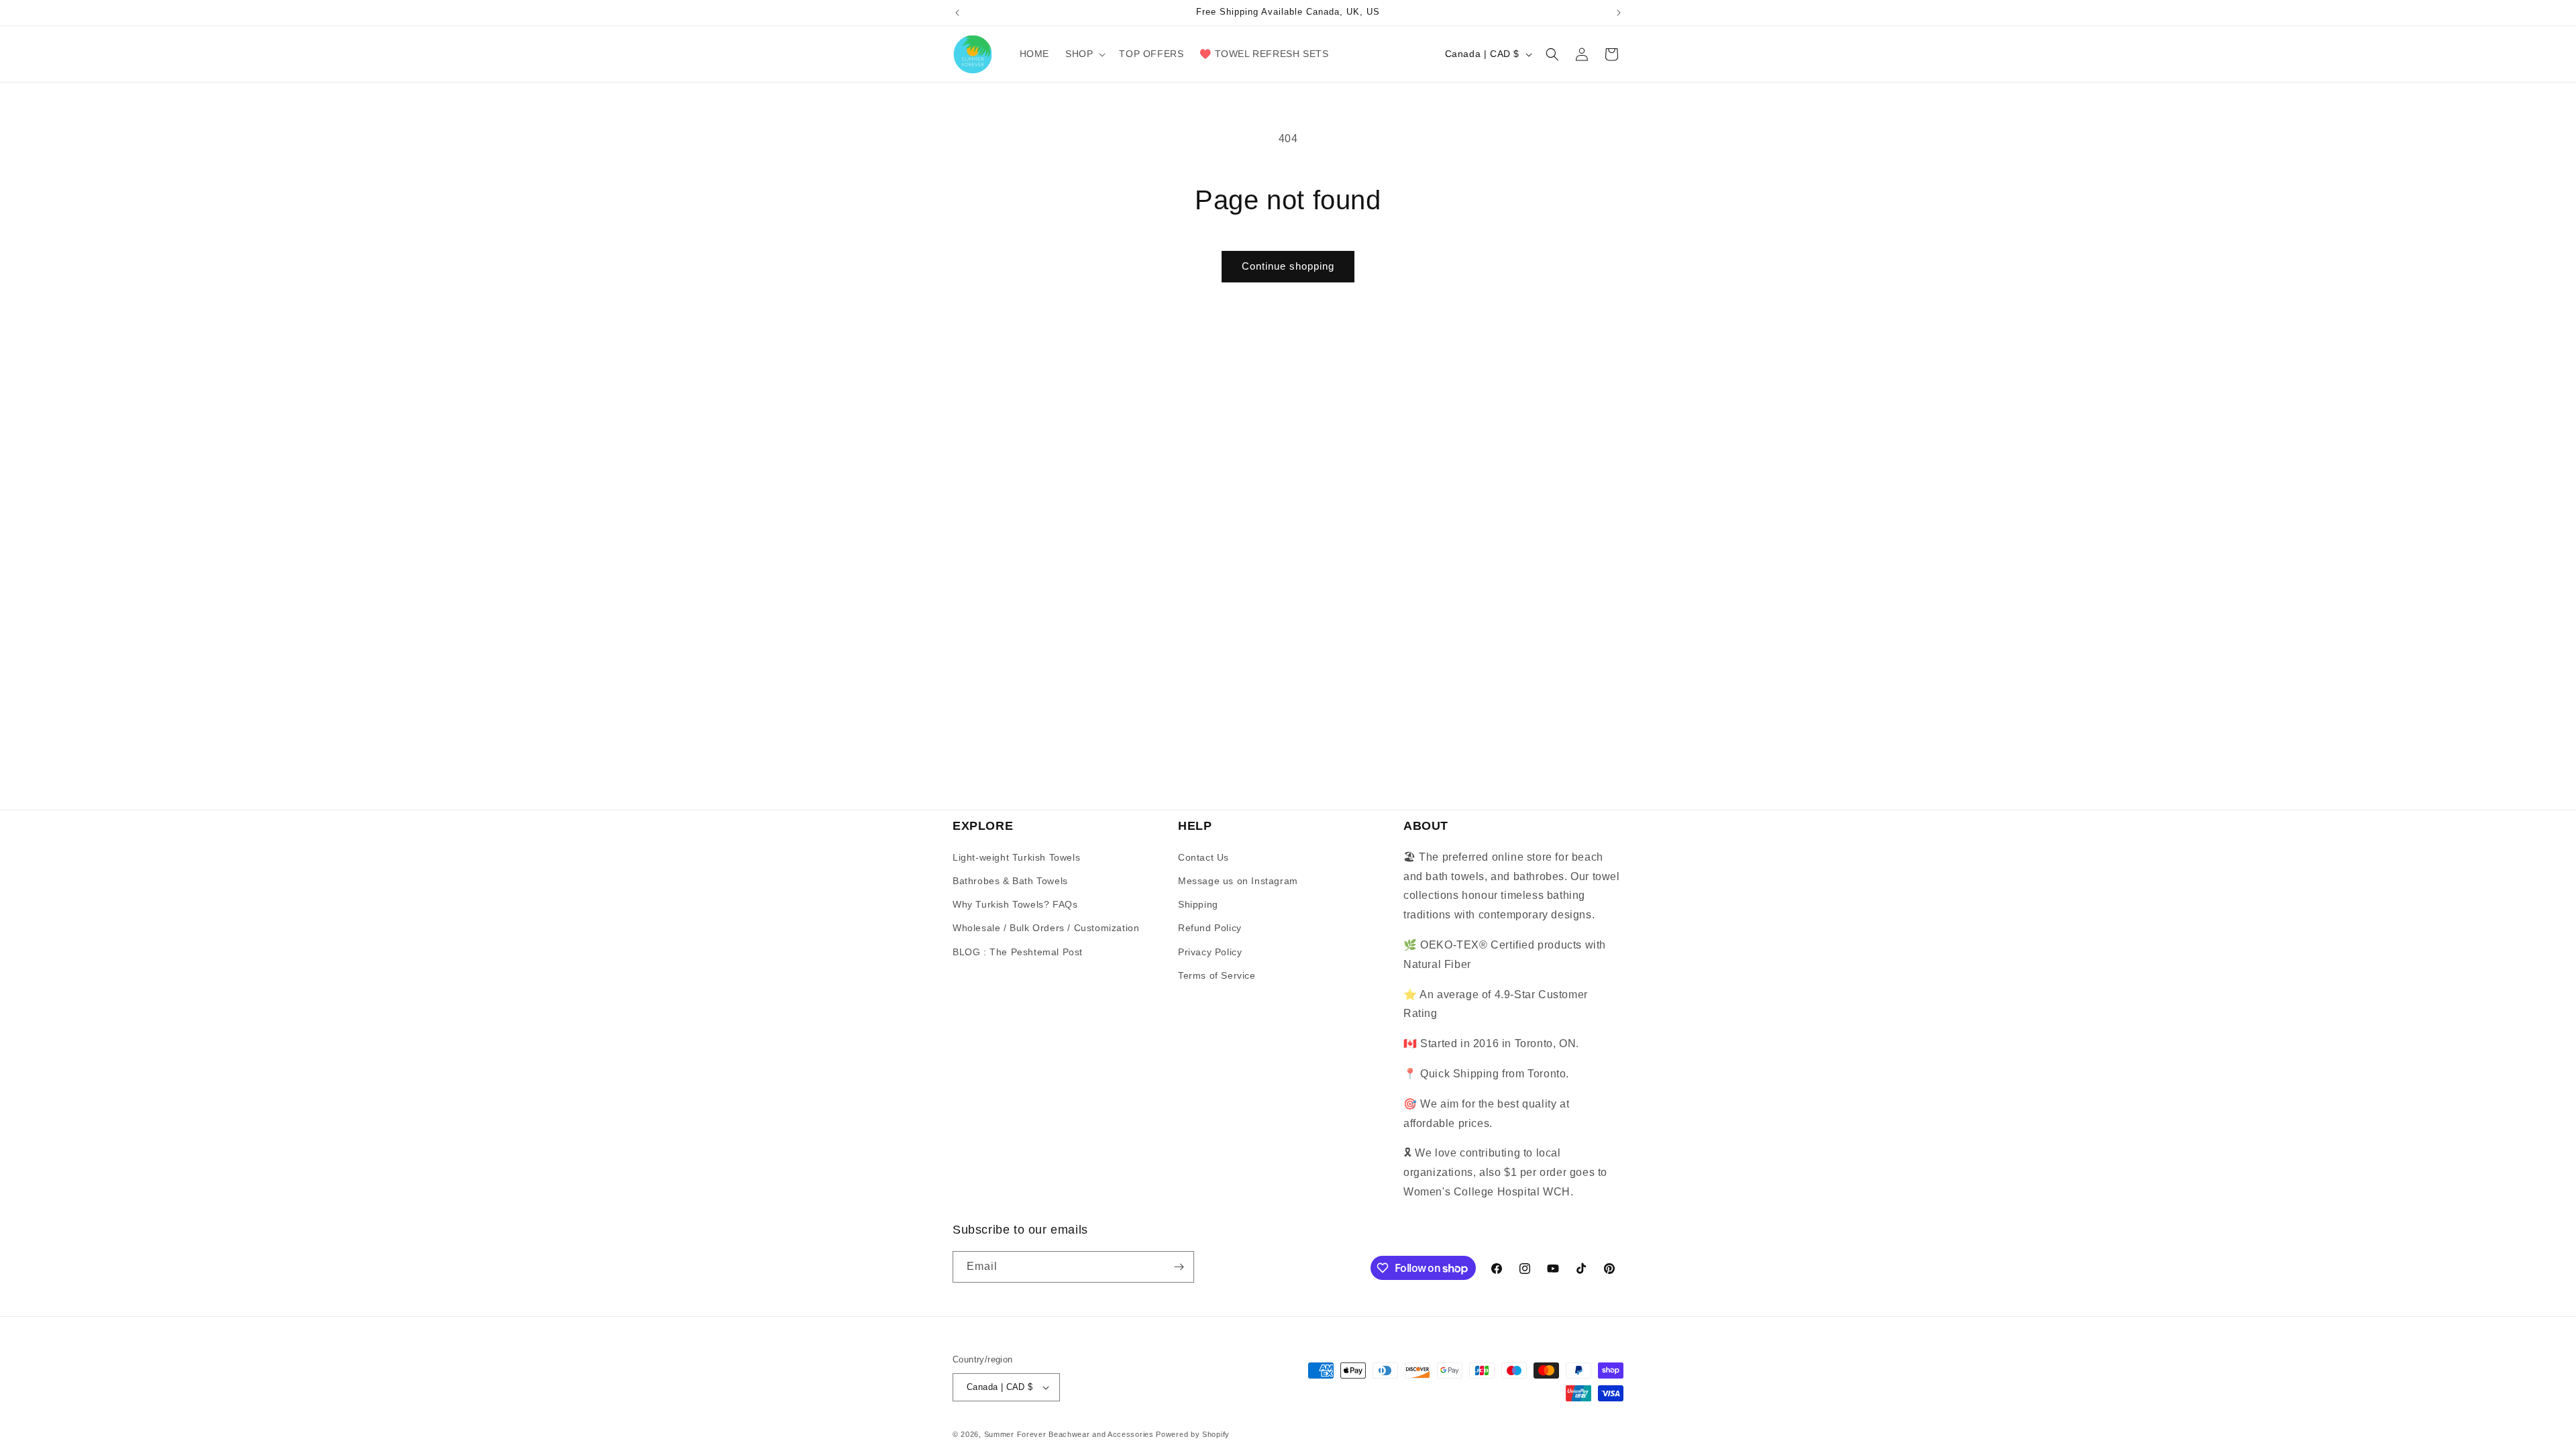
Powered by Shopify (1193, 1434)
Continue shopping (1288, 266)
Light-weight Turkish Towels (1016, 857)
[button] (1084, 54)
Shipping (1198, 904)
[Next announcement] (1619, 13)
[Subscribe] (1179, 1267)
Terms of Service (1217, 975)
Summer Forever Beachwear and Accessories (1069, 1434)
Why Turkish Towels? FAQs (1015, 904)
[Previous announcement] (957, 13)
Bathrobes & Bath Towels (1010, 881)
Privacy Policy (1210, 952)
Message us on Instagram (1238, 881)
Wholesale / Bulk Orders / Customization (1046, 928)
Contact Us (1203, 857)
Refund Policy (1210, 928)
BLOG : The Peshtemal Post (1018, 952)
